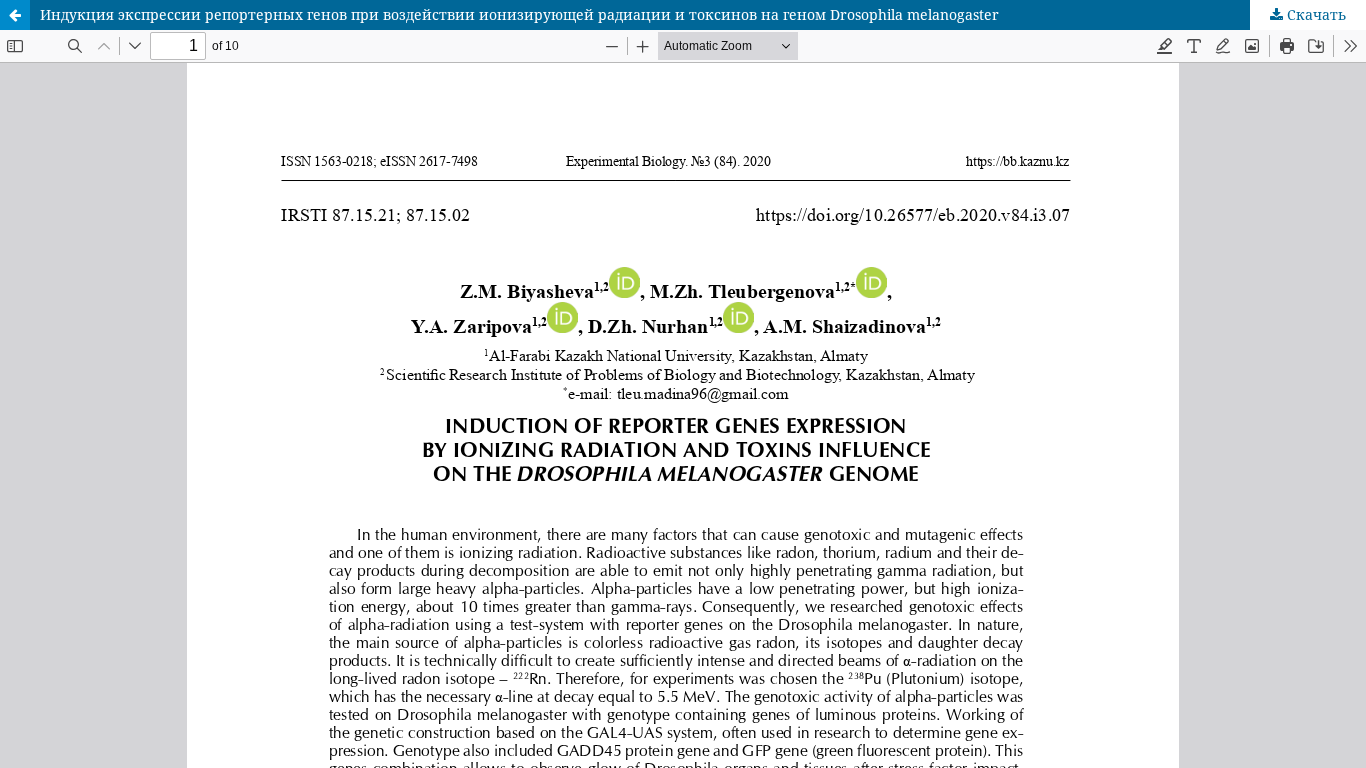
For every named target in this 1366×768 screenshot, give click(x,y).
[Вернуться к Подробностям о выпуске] (15, 15)
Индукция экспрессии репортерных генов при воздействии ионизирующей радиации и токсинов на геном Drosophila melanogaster (519, 14)
